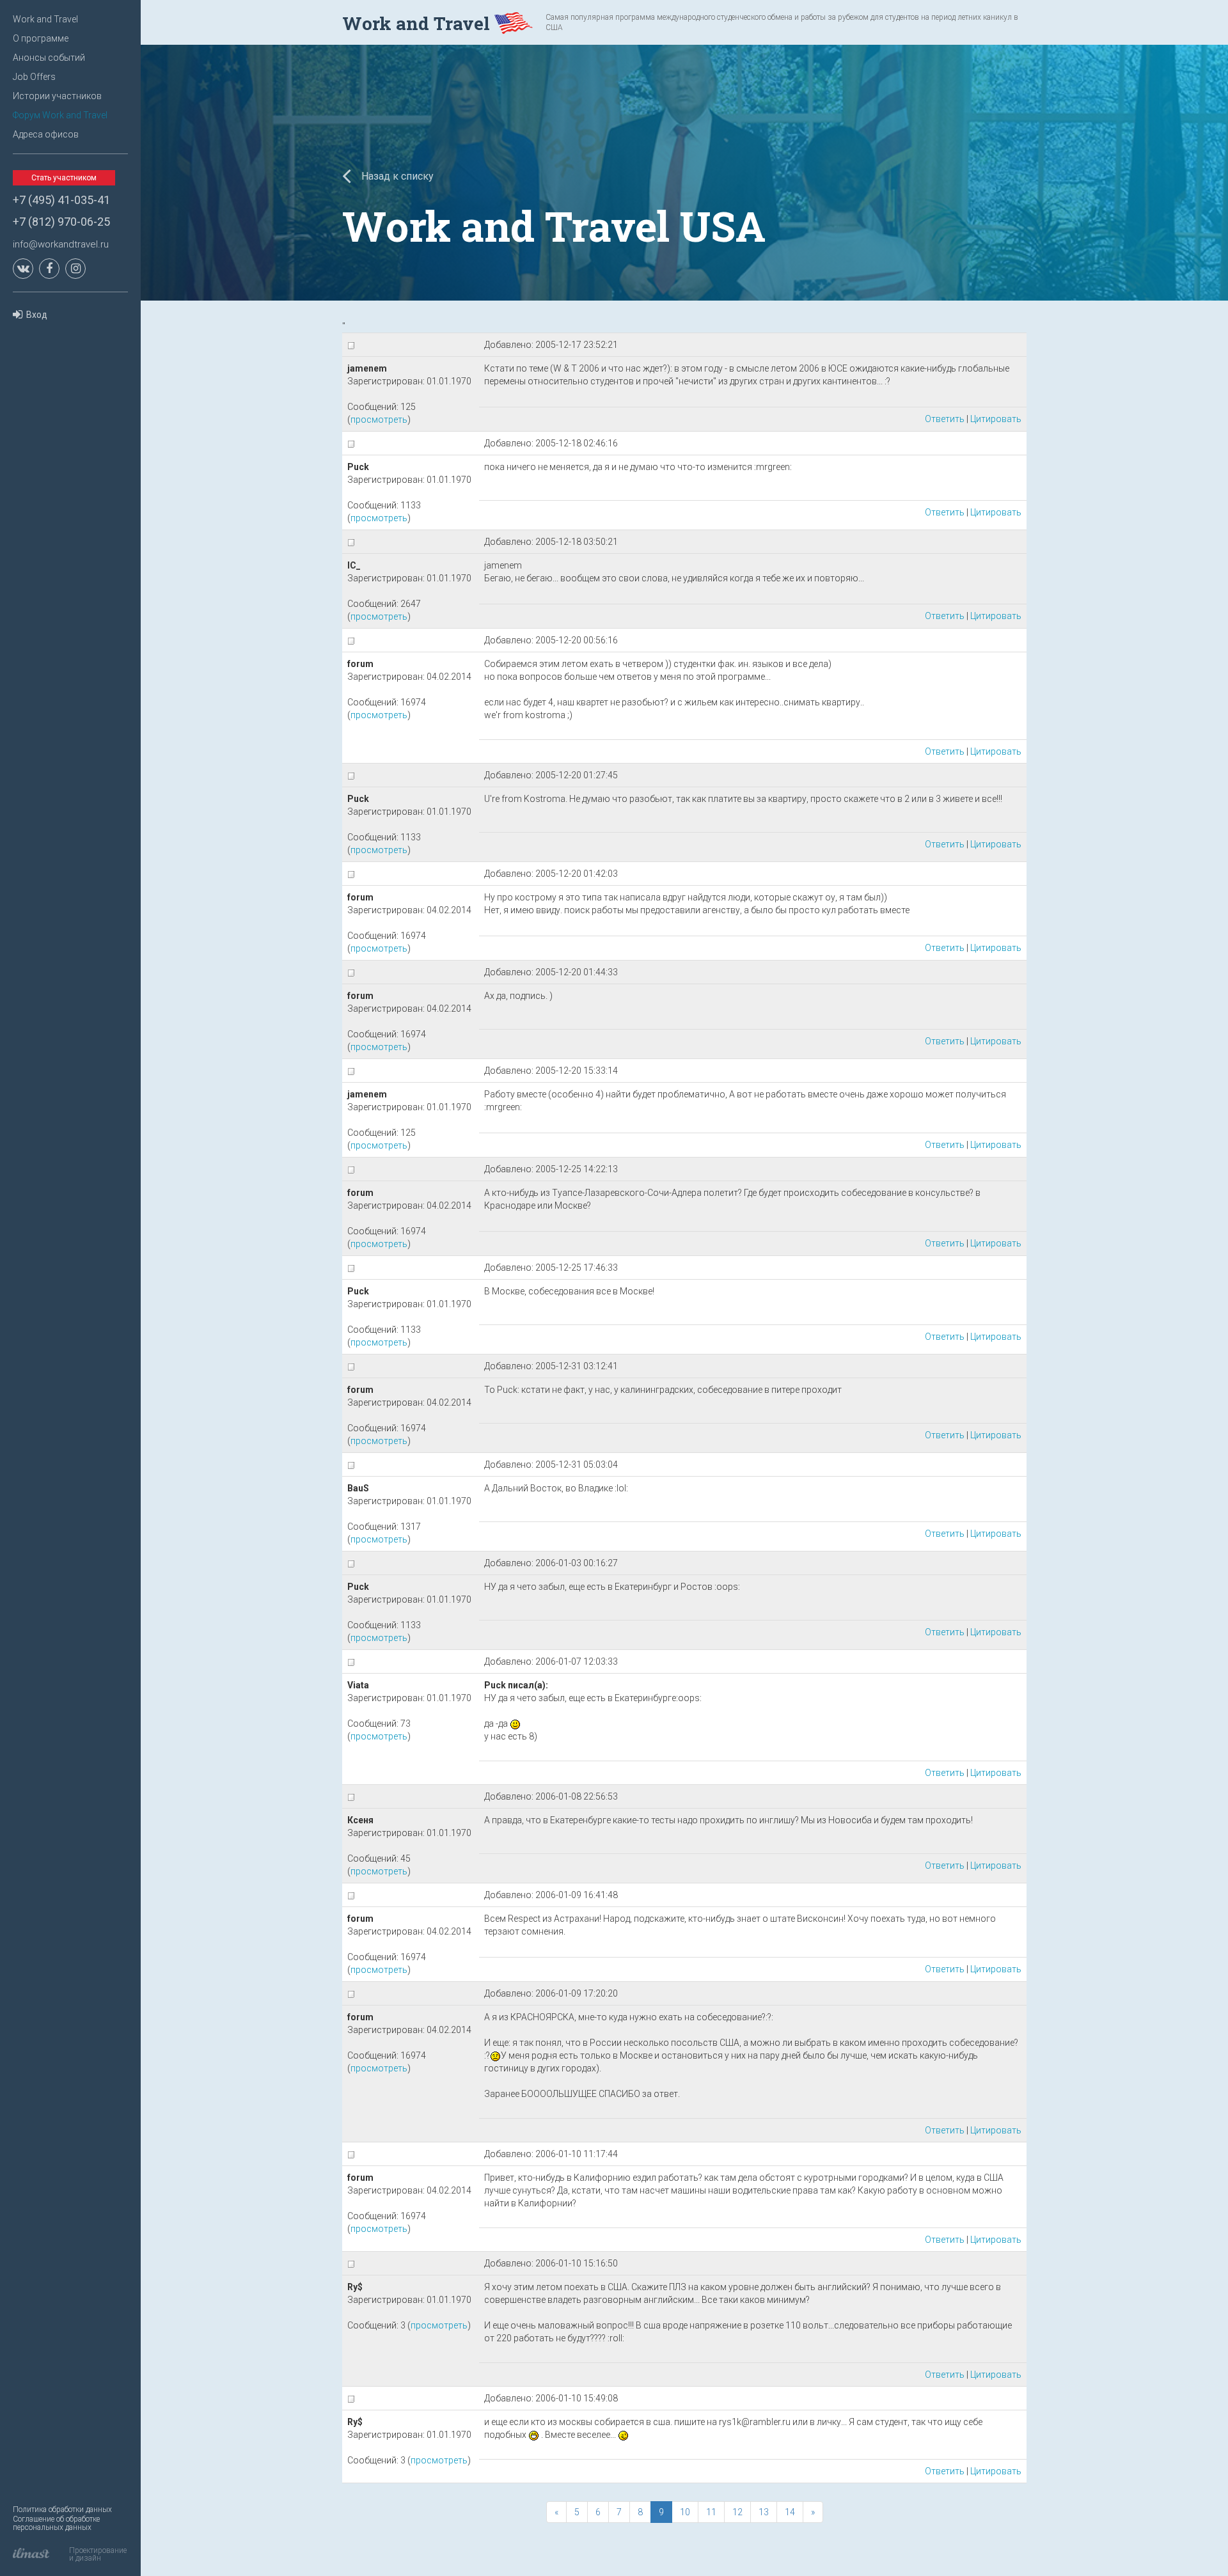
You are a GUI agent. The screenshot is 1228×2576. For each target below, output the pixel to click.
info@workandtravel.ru (61, 244)
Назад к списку (396, 176)
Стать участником (64, 178)
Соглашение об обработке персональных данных (56, 2523)
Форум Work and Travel (60, 115)
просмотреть (379, 420)
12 (737, 2512)
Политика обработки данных (62, 2509)
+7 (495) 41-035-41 (61, 200)
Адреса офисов (46, 134)
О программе (41, 38)
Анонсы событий (49, 58)
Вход (37, 315)
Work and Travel (45, 19)
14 (790, 2512)
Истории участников (57, 96)
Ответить (945, 419)
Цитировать (996, 419)
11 (711, 2512)
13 (764, 2512)
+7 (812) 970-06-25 (61, 222)
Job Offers (34, 77)
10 (685, 2512)
